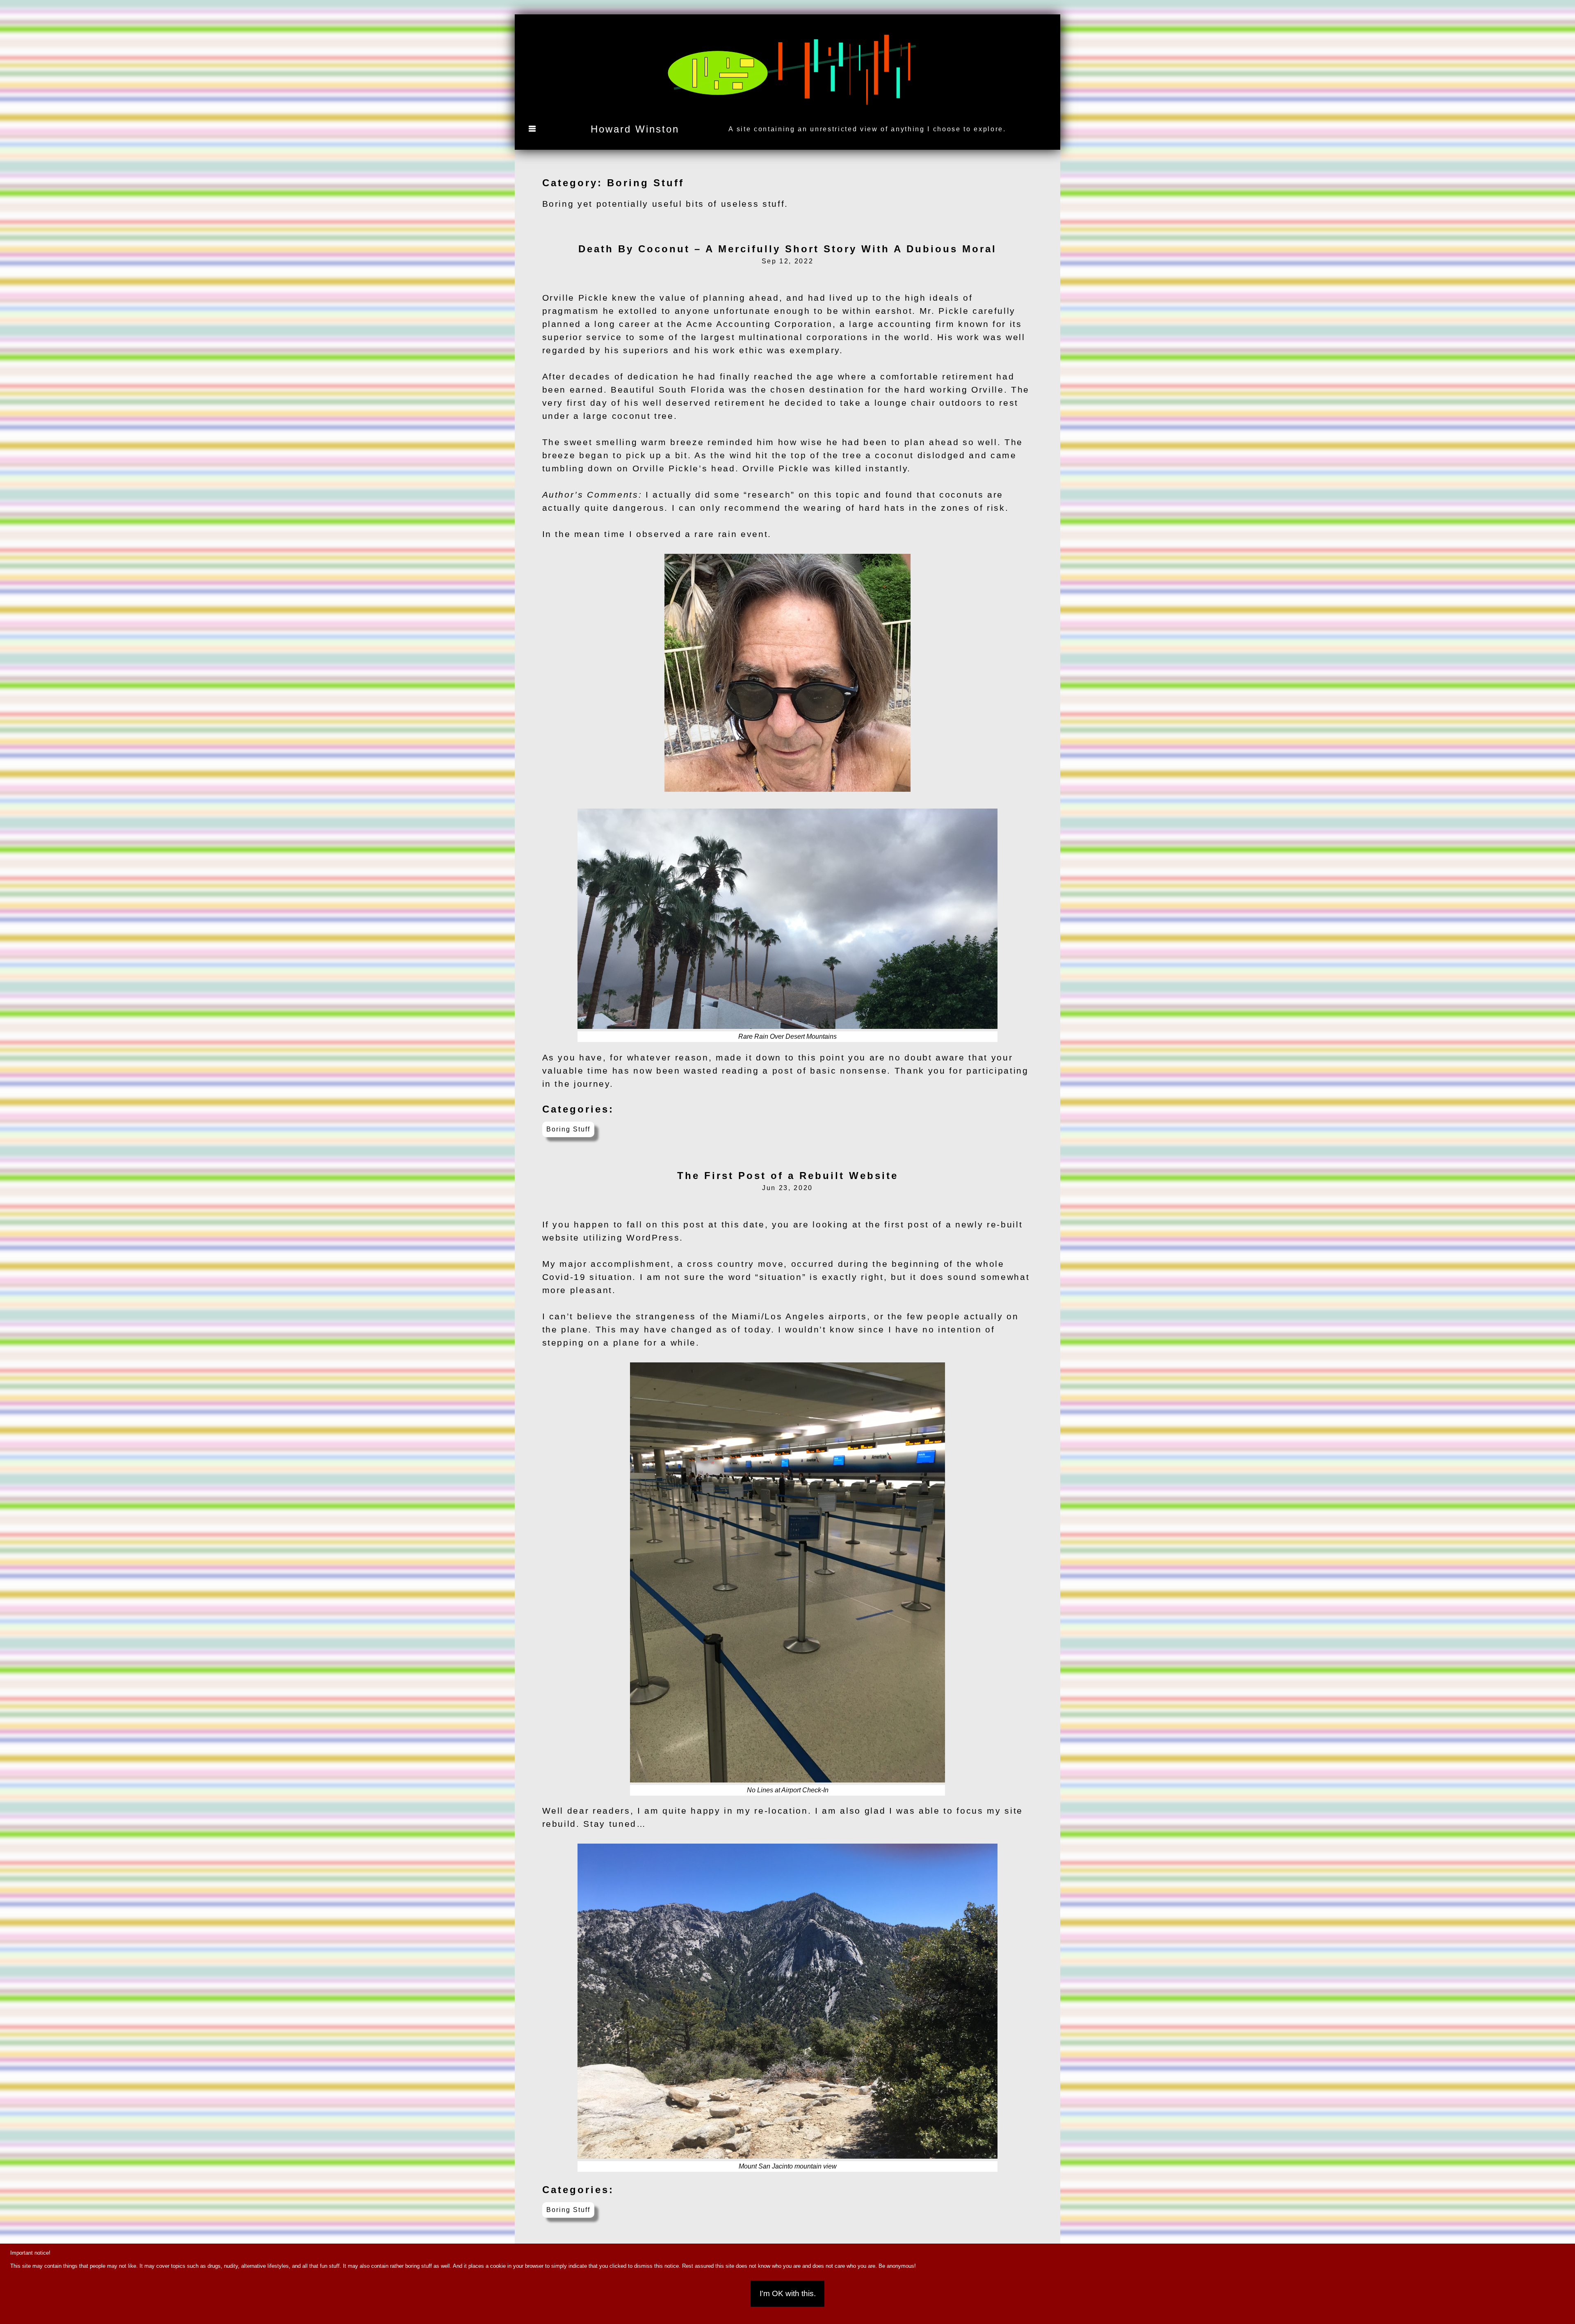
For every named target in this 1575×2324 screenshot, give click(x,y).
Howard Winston (635, 129)
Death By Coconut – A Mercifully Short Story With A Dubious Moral (787, 249)
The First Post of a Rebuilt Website (788, 1176)
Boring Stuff (568, 1129)
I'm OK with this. (788, 2293)
